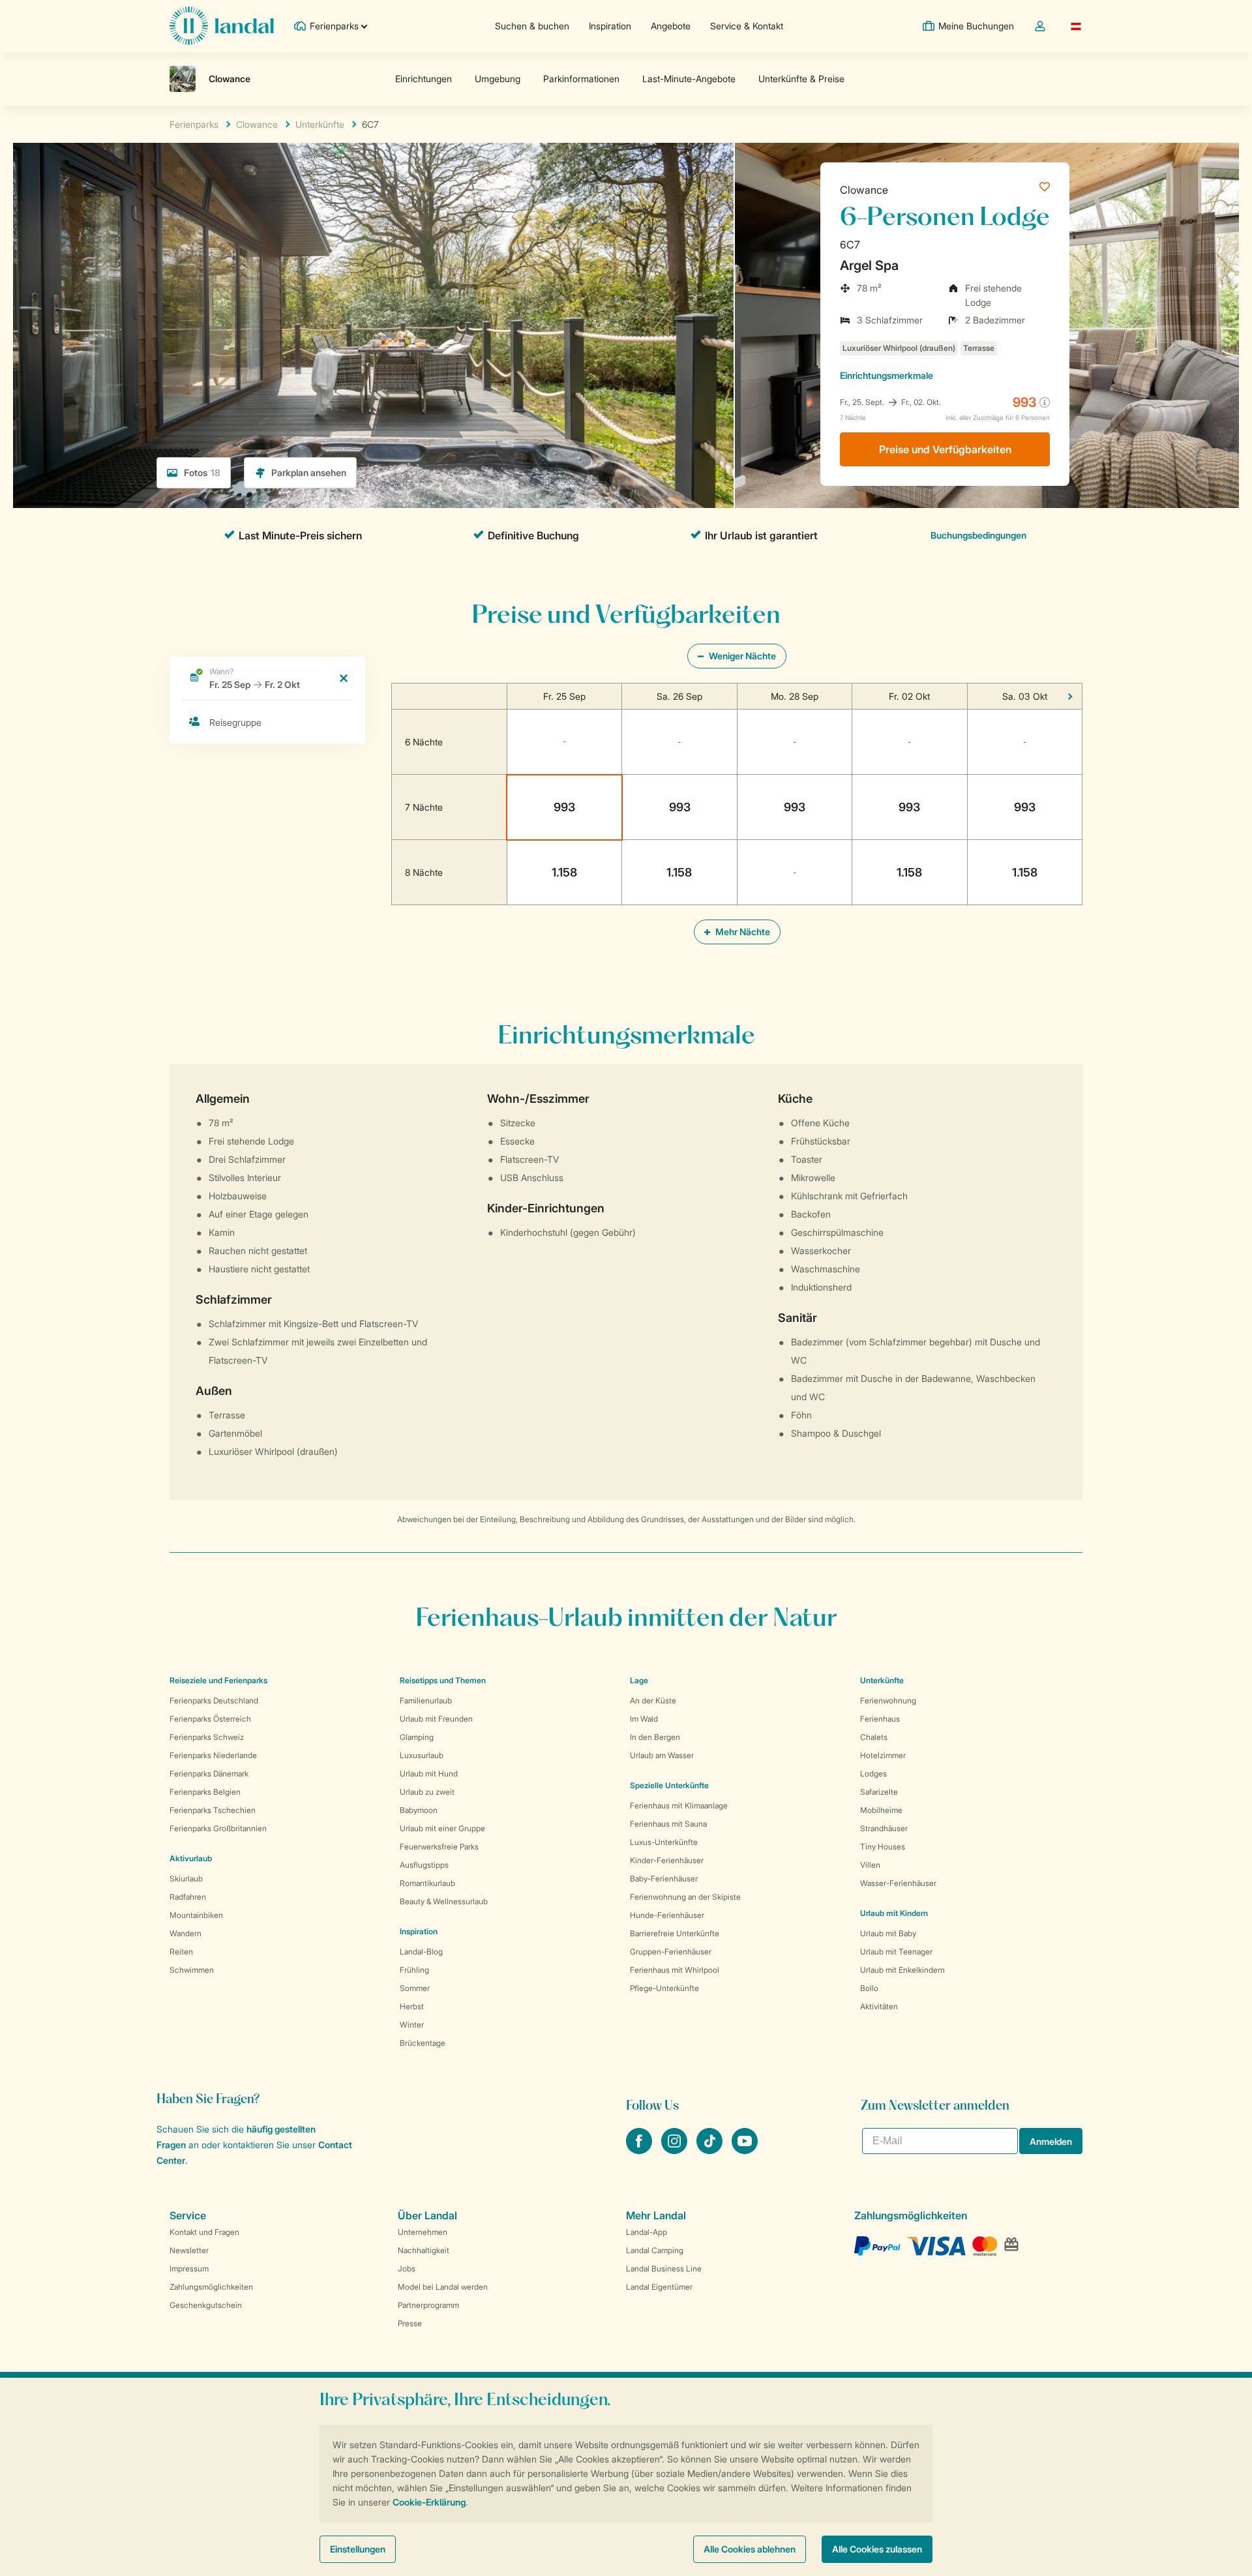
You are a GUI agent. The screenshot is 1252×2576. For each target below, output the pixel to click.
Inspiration (610, 26)
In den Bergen (655, 1737)
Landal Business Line (664, 2269)
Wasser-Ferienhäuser (898, 1883)
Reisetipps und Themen (443, 1680)
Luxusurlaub (422, 1755)
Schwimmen (192, 1970)
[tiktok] (711, 2150)
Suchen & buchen (532, 26)
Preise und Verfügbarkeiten (945, 449)
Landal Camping (655, 2250)
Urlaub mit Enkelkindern (902, 1970)
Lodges (873, 1774)
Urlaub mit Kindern (894, 1913)
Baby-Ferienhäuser (664, 1879)
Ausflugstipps (424, 1865)
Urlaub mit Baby (888, 1933)
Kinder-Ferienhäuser (667, 1860)
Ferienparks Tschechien (213, 1810)
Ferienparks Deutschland (214, 1700)
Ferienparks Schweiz (207, 1737)
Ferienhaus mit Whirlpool (675, 1970)
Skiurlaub (186, 1879)
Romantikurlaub (427, 1883)
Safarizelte (879, 1792)
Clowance (864, 190)
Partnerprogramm (428, 2305)
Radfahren (188, 1897)
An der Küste (653, 1700)
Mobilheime (881, 1810)
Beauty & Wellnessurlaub (444, 1901)
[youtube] (745, 2150)
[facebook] (640, 2150)
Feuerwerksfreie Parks (439, 1847)
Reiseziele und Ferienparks (218, 1680)
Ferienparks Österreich (210, 1719)
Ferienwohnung (888, 1700)
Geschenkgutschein (206, 2305)
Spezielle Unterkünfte (669, 1785)
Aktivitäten (879, 2006)
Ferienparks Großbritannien (218, 1828)
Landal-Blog (421, 1952)
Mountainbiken (196, 1915)
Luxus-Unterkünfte (664, 1842)
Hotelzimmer (883, 1755)
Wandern (186, 1933)
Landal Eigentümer (659, 2287)
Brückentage (423, 2043)
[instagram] (676, 2150)
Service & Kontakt (747, 26)
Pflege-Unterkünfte (664, 1988)
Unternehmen (423, 2232)
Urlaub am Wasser (662, 1755)
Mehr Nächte (742, 932)
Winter (412, 2025)
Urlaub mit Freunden (436, 1719)
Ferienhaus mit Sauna (668, 1824)
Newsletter (189, 2250)
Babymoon (419, 1810)
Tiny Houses (883, 1847)
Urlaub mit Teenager (896, 1952)
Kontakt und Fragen (204, 2232)
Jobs (407, 2269)
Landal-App (647, 2232)
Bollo (869, 1988)
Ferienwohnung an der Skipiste (685, 1897)
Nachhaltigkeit (424, 2250)
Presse (410, 2323)
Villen (870, 1865)
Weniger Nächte (741, 656)
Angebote (671, 26)
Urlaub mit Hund (429, 1774)
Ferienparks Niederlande (213, 1755)
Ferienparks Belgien (205, 1792)
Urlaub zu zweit (427, 1792)
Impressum (189, 2269)
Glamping (417, 1737)
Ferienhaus (880, 1719)
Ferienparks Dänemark (209, 1774)
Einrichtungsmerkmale (887, 375)
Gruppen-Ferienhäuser (671, 1952)
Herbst (412, 2006)
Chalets (874, 1737)
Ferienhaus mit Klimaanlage (679, 1805)
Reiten (181, 1952)
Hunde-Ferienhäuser (667, 1915)
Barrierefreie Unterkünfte (675, 1933)
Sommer (415, 1988)
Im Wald (644, 1719)
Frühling (414, 1970)
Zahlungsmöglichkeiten (211, 2287)
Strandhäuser (884, 1828)
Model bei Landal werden (443, 2287)
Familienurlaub (426, 1700)
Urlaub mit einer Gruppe (442, 1828)
